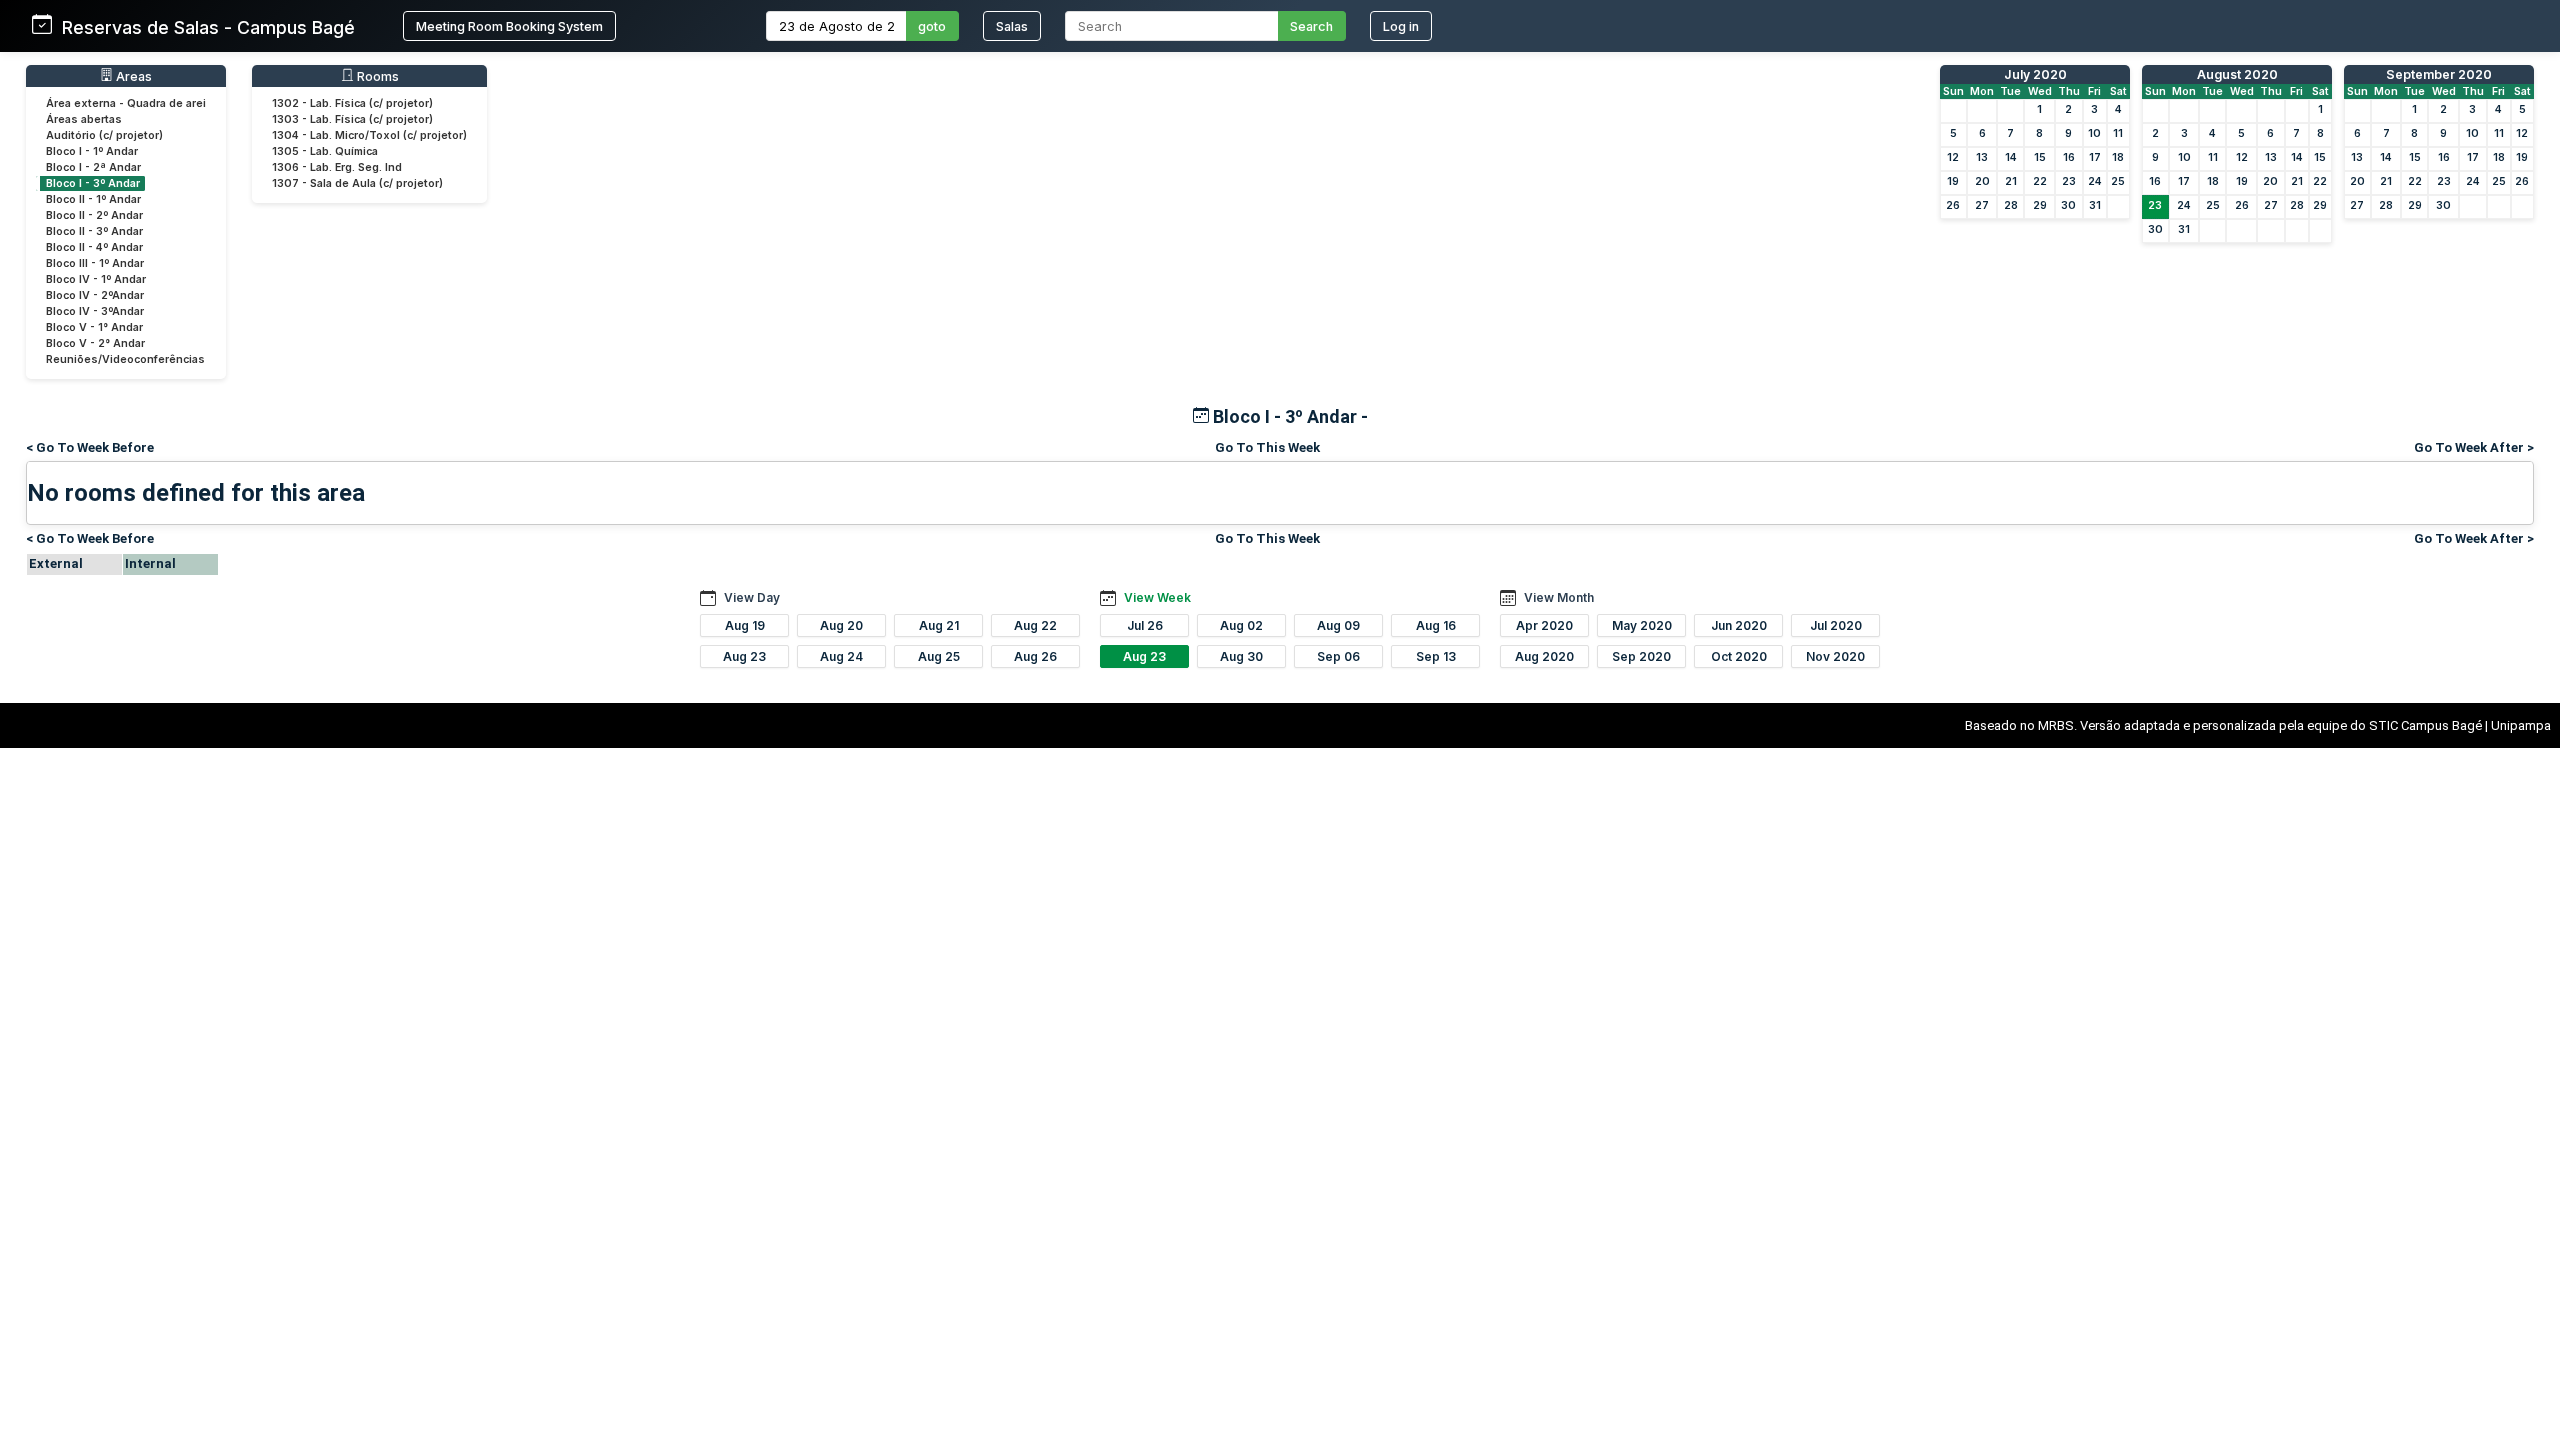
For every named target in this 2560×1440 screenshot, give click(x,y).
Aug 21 (939, 625)
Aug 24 (841, 656)
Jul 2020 (1836, 625)
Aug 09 (1338, 625)
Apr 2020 (1544, 625)
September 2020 (2439, 74)
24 (2095, 181)
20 (1982, 181)
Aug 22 (1035, 625)
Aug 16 (1436, 625)
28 (2011, 205)
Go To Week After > (2474, 447)
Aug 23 (744, 656)
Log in (1401, 26)
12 (1953, 157)
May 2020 (1642, 625)
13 (1982, 157)
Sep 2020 (1641, 656)
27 (1982, 205)
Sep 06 (1338, 656)
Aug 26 (1035, 656)
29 (2040, 205)
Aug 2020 (1544, 656)
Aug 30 (1241, 656)
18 (2118, 157)
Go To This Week (1267, 447)
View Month (1559, 597)
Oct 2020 (1739, 656)
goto (932, 26)
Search (1311, 26)
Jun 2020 (1739, 625)
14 (2011, 157)
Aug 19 (745, 625)
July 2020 (2035, 74)
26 (1953, 205)
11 (2118, 133)
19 (1953, 181)
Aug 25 (939, 656)
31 (2095, 205)
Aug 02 (1241, 625)
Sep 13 (1436, 656)
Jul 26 (1145, 625)
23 (2069, 181)
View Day (752, 597)
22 (2040, 181)
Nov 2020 (1835, 656)
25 (2118, 181)
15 (2040, 157)
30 (2068, 205)
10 (2094, 133)
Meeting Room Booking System (509, 26)
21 (2011, 181)
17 (2095, 157)
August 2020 (2237, 74)
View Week (1157, 597)
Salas (1012, 26)
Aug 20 (841, 625)
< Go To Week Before (90, 447)
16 (2069, 157)
